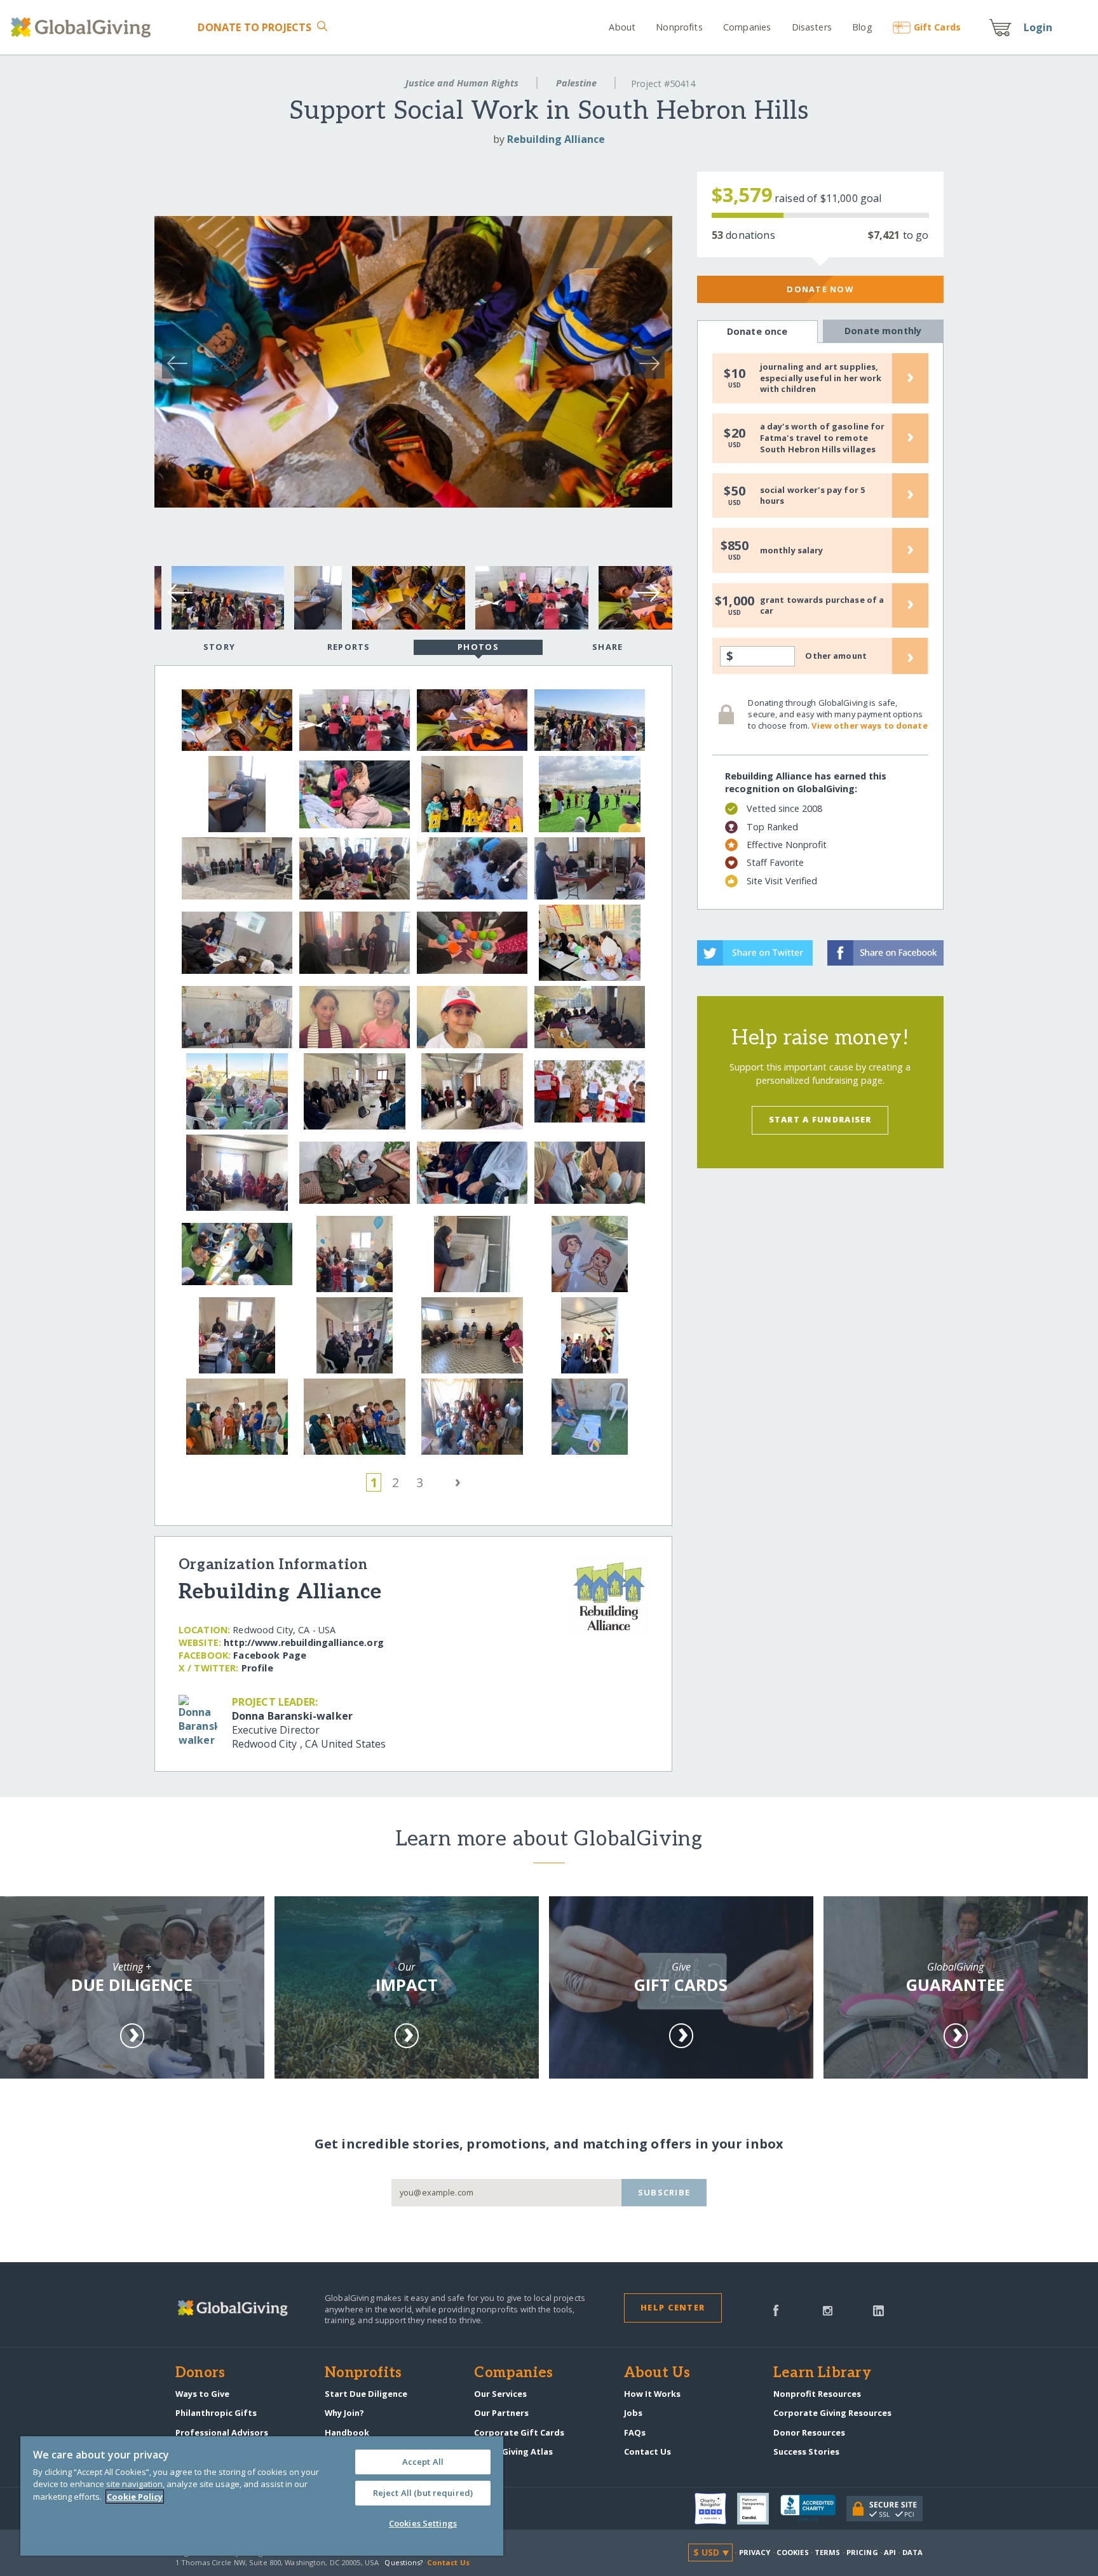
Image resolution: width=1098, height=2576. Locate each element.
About (622, 27)
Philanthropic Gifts (216, 2413)
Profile (257, 1668)
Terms (828, 2552)
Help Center (673, 2307)
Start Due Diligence (366, 2394)
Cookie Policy (135, 2497)
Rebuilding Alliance (556, 139)
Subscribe (664, 2192)
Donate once (757, 331)
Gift (937, 27)
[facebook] (776, 2309)
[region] (262, 2496)
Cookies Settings (423, 2523)
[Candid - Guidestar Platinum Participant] (759, 2509)
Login (1038, 27)
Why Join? (344, 2413)
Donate (254, 27)
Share (607, 647)
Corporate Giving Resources (832, 2413)
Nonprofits (679, 27)
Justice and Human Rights (462, 83)
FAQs (635, 2432)
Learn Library (822, 2373)
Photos (478, 647)
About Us (657, 2373)
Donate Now (820, 289)
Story (219, 647)
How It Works (652, 2394)
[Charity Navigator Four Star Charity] (716, 2509)
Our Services (500, 2394)
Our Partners (501, 2413)
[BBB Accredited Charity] (813, 2509)
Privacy (755, 2552)
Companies (747, 27)
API (890, 2552)
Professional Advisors (222, 2432)
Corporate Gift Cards (519, 2432)
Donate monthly (883, 331)
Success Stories (806, 2451)
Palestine (576, 83)
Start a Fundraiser (820, 1119)
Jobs (633, 2413)
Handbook (347, 2432)
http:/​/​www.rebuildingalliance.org (304, 1642)
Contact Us (647, 2451)
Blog (862, 27)
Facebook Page (270, 1655)
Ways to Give (202, 2394)
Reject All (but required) (423, 2493)
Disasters (811, 27)
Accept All (423, 2462)
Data (912, 2552)
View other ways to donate (869, 725)
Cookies (793, 2552)
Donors (200, 2373)
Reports (349, 647)
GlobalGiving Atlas (513, 2451)
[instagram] (828, 2309)
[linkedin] (878, 2309)
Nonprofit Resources (817, 2394)
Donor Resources (809, 2432)
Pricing (862, 2552)
